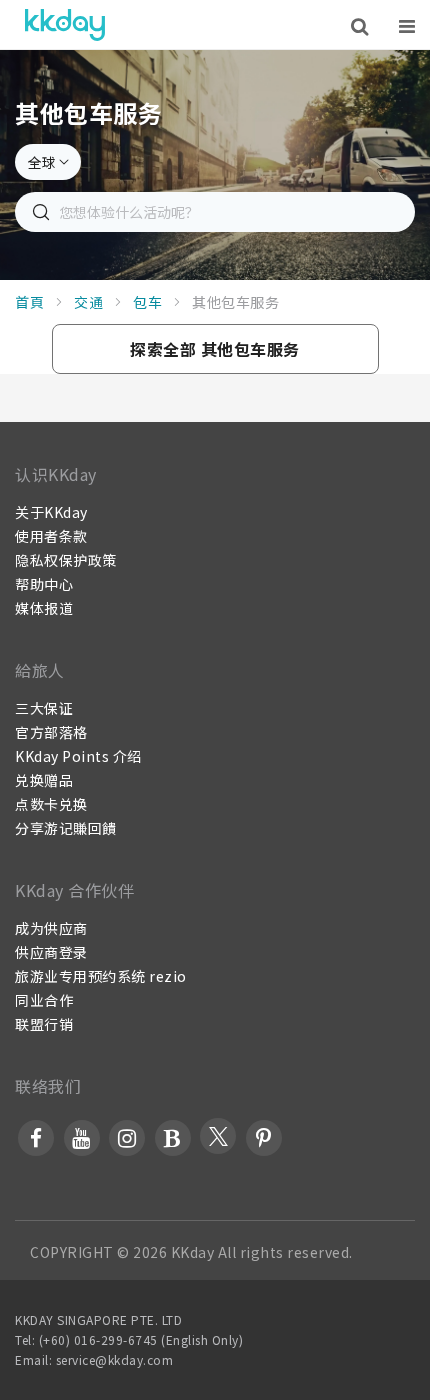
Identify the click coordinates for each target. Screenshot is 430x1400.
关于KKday (51, 512)
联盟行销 (44, 1024)
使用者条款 (51, 536)
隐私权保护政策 (66, 560)
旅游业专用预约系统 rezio (101, 976)
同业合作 (44, 1000)
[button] (215, 349)
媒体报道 (44, 608)
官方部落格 (51, 732)
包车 (147, 302)
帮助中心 (44, 584)
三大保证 (44, 708)
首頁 (29, 302)
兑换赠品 (44, 780)
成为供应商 (51, 928)
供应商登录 (51, 952)
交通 (88, 302)
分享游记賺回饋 (66, 828)
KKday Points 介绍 (78, 756)
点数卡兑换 (51, 804)
